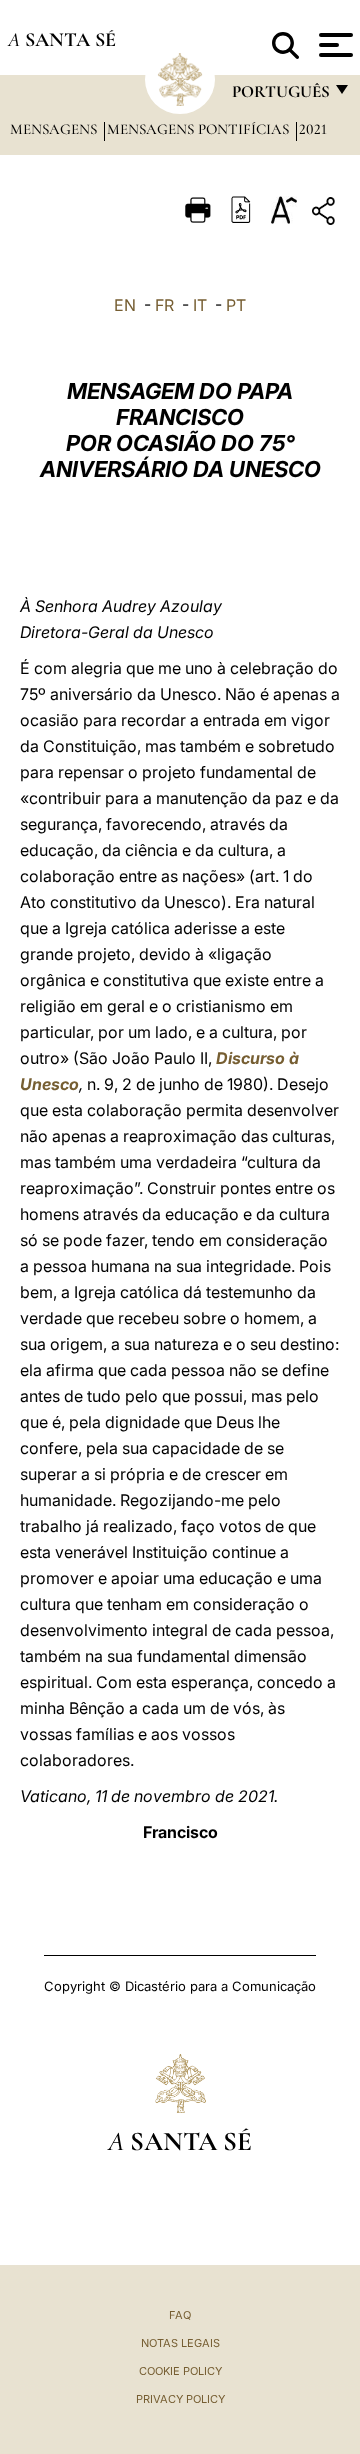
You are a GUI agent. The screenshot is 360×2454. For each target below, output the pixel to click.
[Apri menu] (333, 45)
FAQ (180, 2315)
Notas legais (180, 2343)
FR (164, 305)
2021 (313, 129)
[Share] (326, 214)
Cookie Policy (180, 2371)
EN (125, 305)
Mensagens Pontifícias (200, 129)
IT (200, 305)
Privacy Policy (180, 2399)
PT (236, 305)
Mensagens (55, 129)
